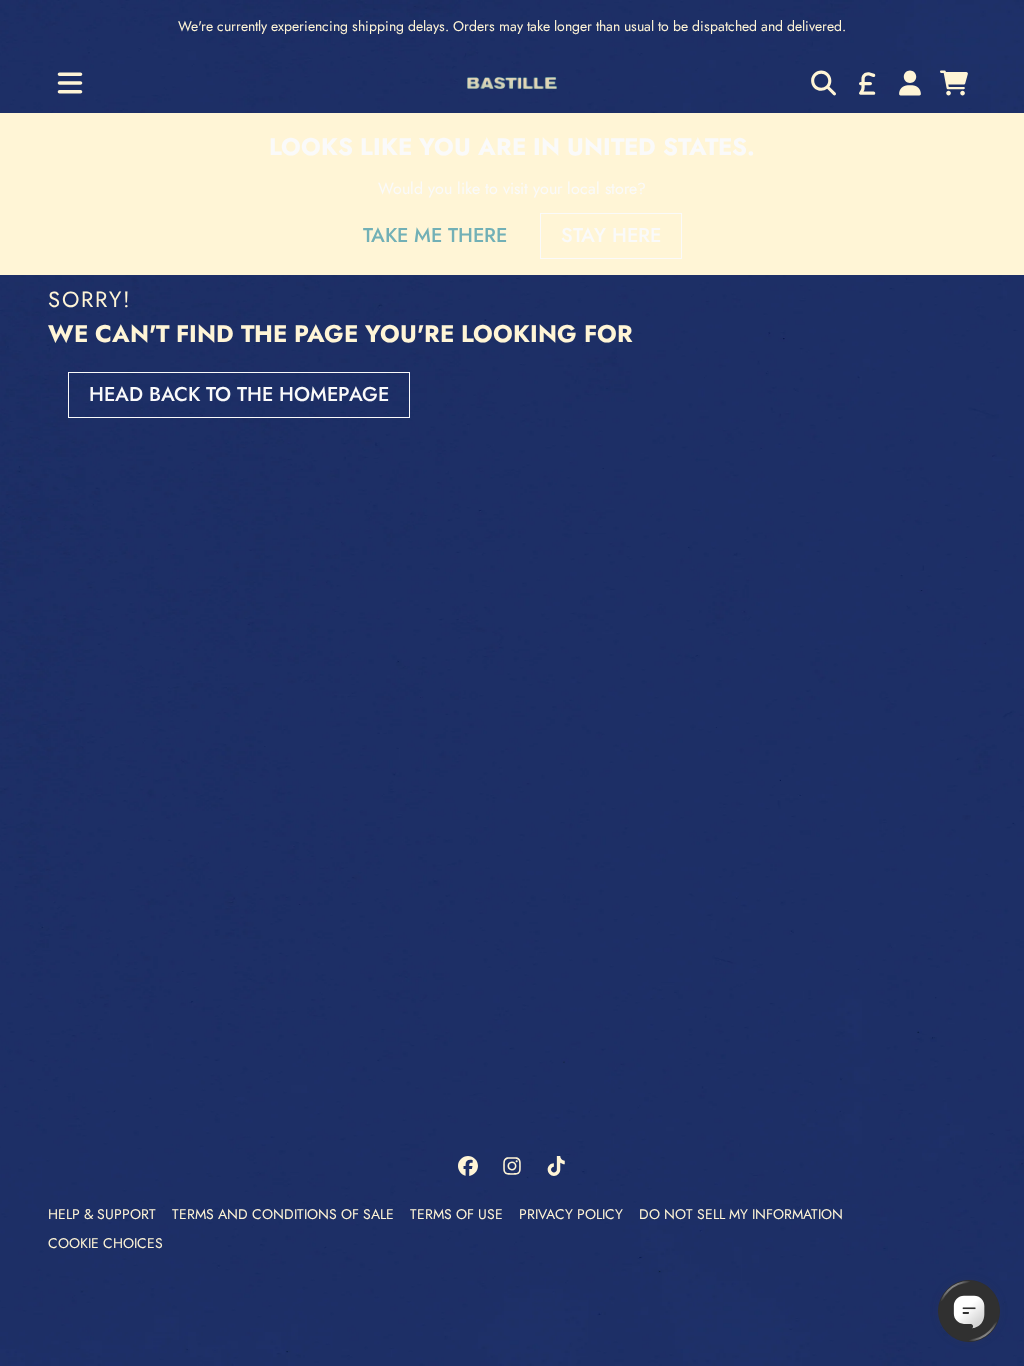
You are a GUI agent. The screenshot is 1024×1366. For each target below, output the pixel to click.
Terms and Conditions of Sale (283, 1214)
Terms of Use (456, 1214)
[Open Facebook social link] (468, 1166)
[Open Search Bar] (822, 83)
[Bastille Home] (512, 82)
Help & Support (102, 1214)
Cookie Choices (105, 1243)
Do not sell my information (741, 1214)
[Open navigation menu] (70, 83)
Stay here (611, 235)
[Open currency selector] (866, 83)
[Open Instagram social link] (512, 1166)
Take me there (435, 235)
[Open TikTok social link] (556, 1166)
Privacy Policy (571, 1214)
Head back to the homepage (239, 394)
